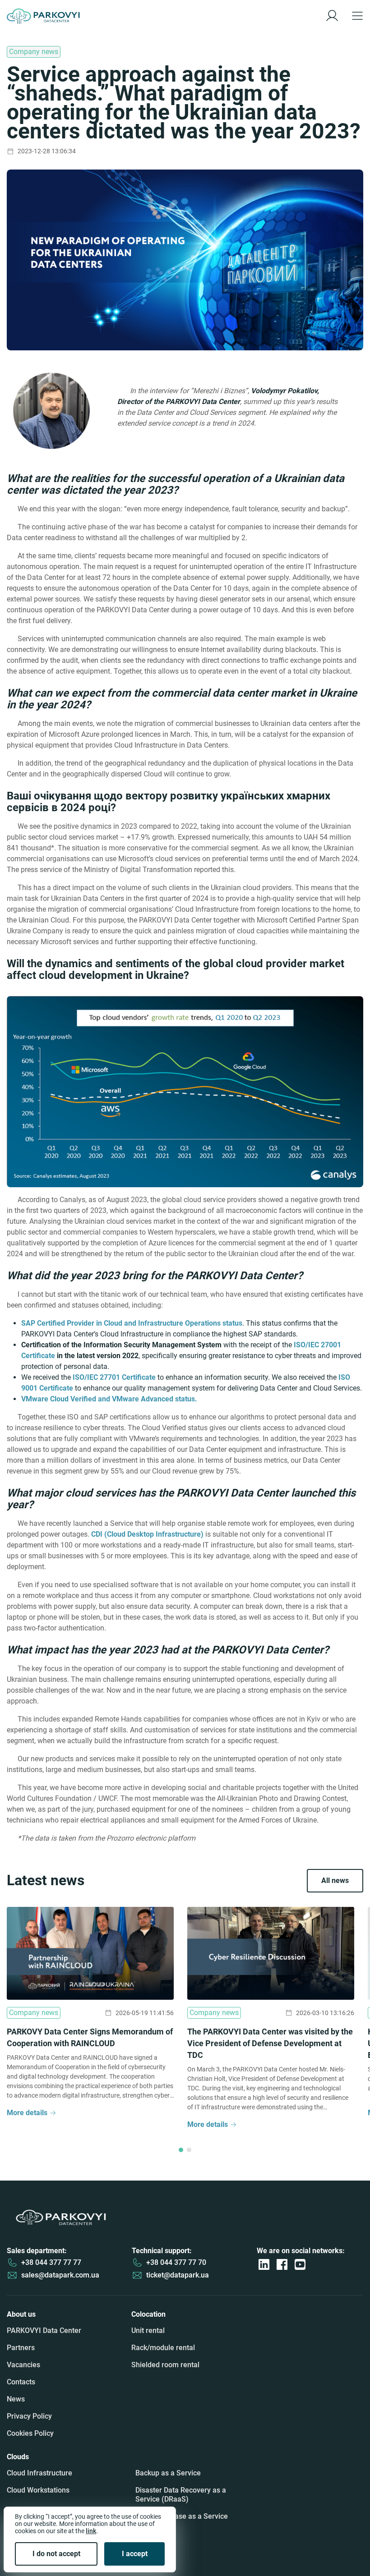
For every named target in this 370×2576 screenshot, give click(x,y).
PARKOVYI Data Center (44, 2330)
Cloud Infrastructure (39, 2473)
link (91, 2531)
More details (27, 2113)
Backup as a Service (168, 2473)
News (16, 2399)
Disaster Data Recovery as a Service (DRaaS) (181, 2495)
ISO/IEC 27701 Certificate (114, 1377)
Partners (21, 2348)
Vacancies (23, 2365)
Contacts (21, 2382)
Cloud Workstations (38, 2490)
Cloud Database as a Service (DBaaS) (182, 2521)
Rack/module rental (163, 2348)
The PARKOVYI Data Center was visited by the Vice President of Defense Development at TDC (270, 2043)
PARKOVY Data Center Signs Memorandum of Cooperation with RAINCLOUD (90, 2037)
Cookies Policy (30, 2433)
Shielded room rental (165, 2365)
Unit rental (148, 2330)
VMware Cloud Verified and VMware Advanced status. (109, 1399)
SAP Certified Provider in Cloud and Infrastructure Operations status (132, 1323)
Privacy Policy (29, 2416)
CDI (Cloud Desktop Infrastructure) (147, 1534)
